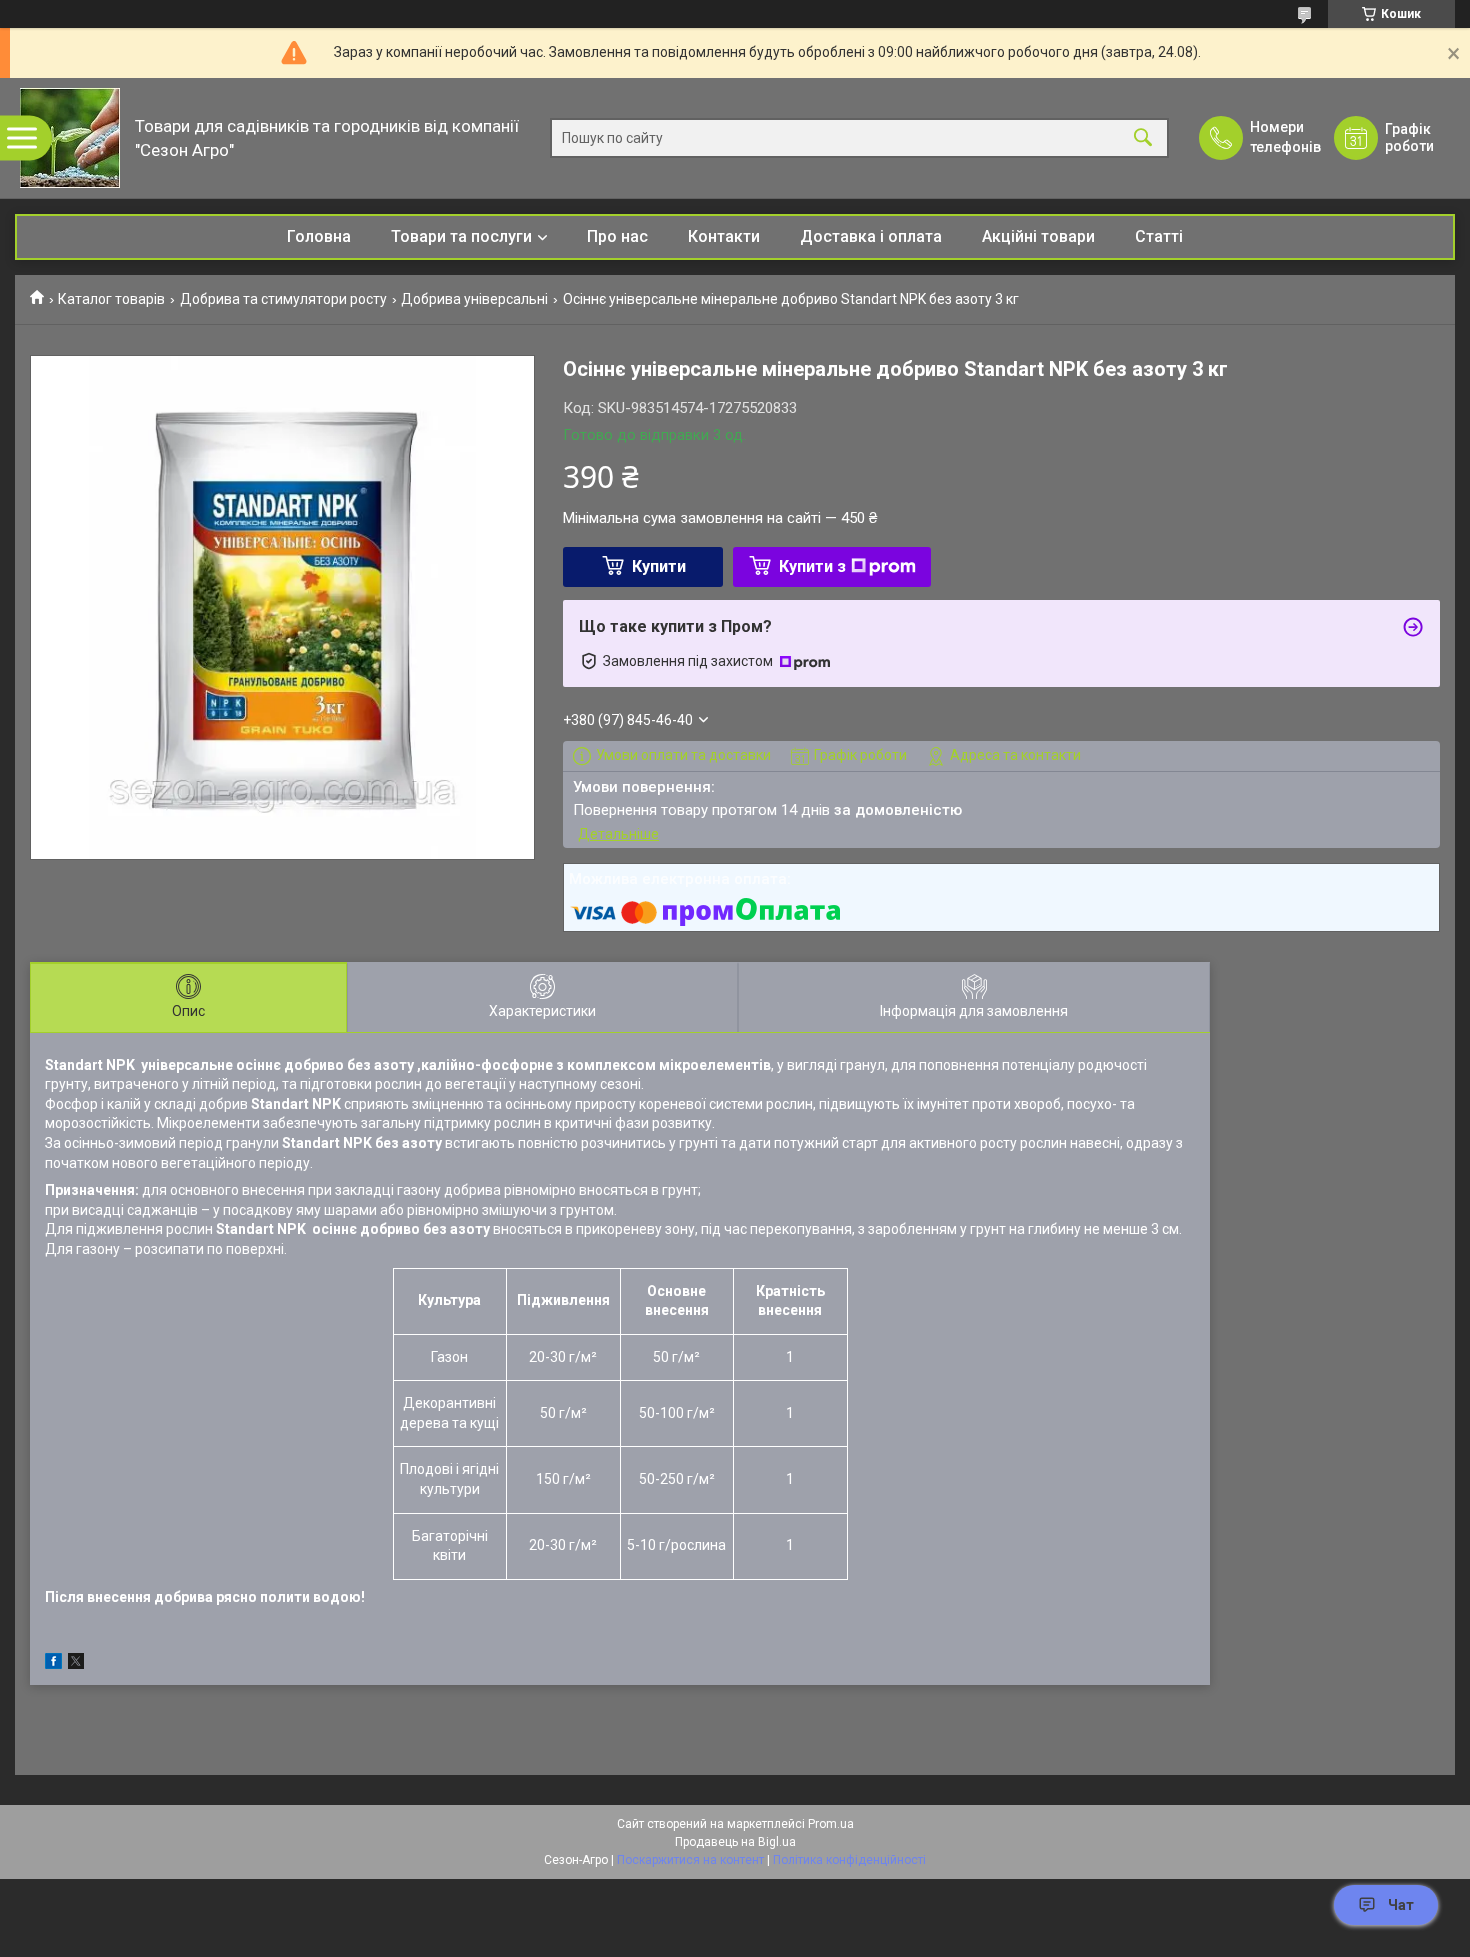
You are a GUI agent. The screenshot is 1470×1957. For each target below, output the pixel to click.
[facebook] (53, 1664)
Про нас (617, 236)
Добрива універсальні (474, 299)
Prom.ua (831, 1824)
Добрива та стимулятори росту (283, 299)
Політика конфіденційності (849, 1860)
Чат (1401, 1905)
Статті (1159, 236)
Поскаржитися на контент (690, 1860)
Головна (319, 236)
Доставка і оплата (871, 236)
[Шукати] (1143, 138)
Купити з (812, 566)
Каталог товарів (111, 299)
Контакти (724, 236)
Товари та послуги (461, 236)
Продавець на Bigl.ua (735, 1842)
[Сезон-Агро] (70, 138)
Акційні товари (1038, 236)
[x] (76, 1664)
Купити (659, 566)
